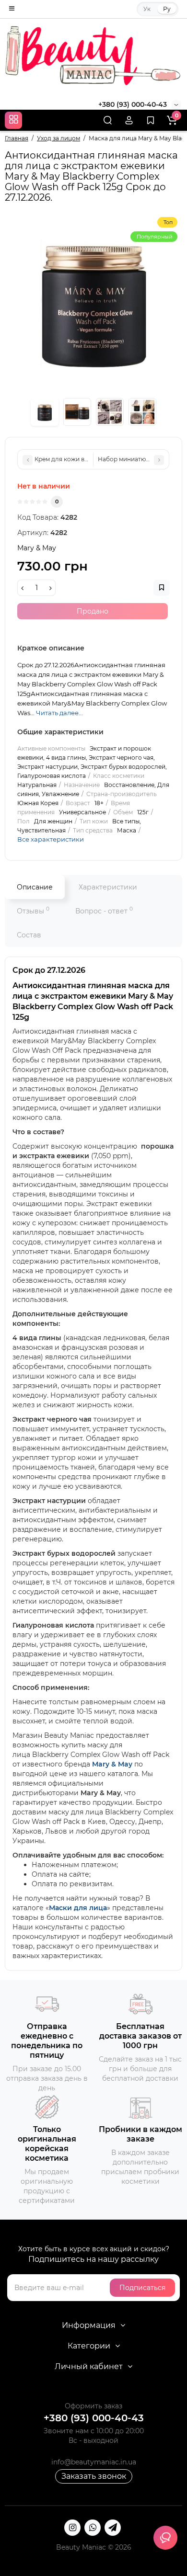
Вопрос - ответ (104, 910)
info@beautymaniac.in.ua (94, 2462)
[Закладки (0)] (151, 120)
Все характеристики (51, 839)
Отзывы (33, 910)
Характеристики (108, 887)
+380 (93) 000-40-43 (133, 104)
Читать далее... (59, 713)
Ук (147, 9)
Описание (35, 887)
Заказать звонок (94, 2476)
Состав (29, 935)
